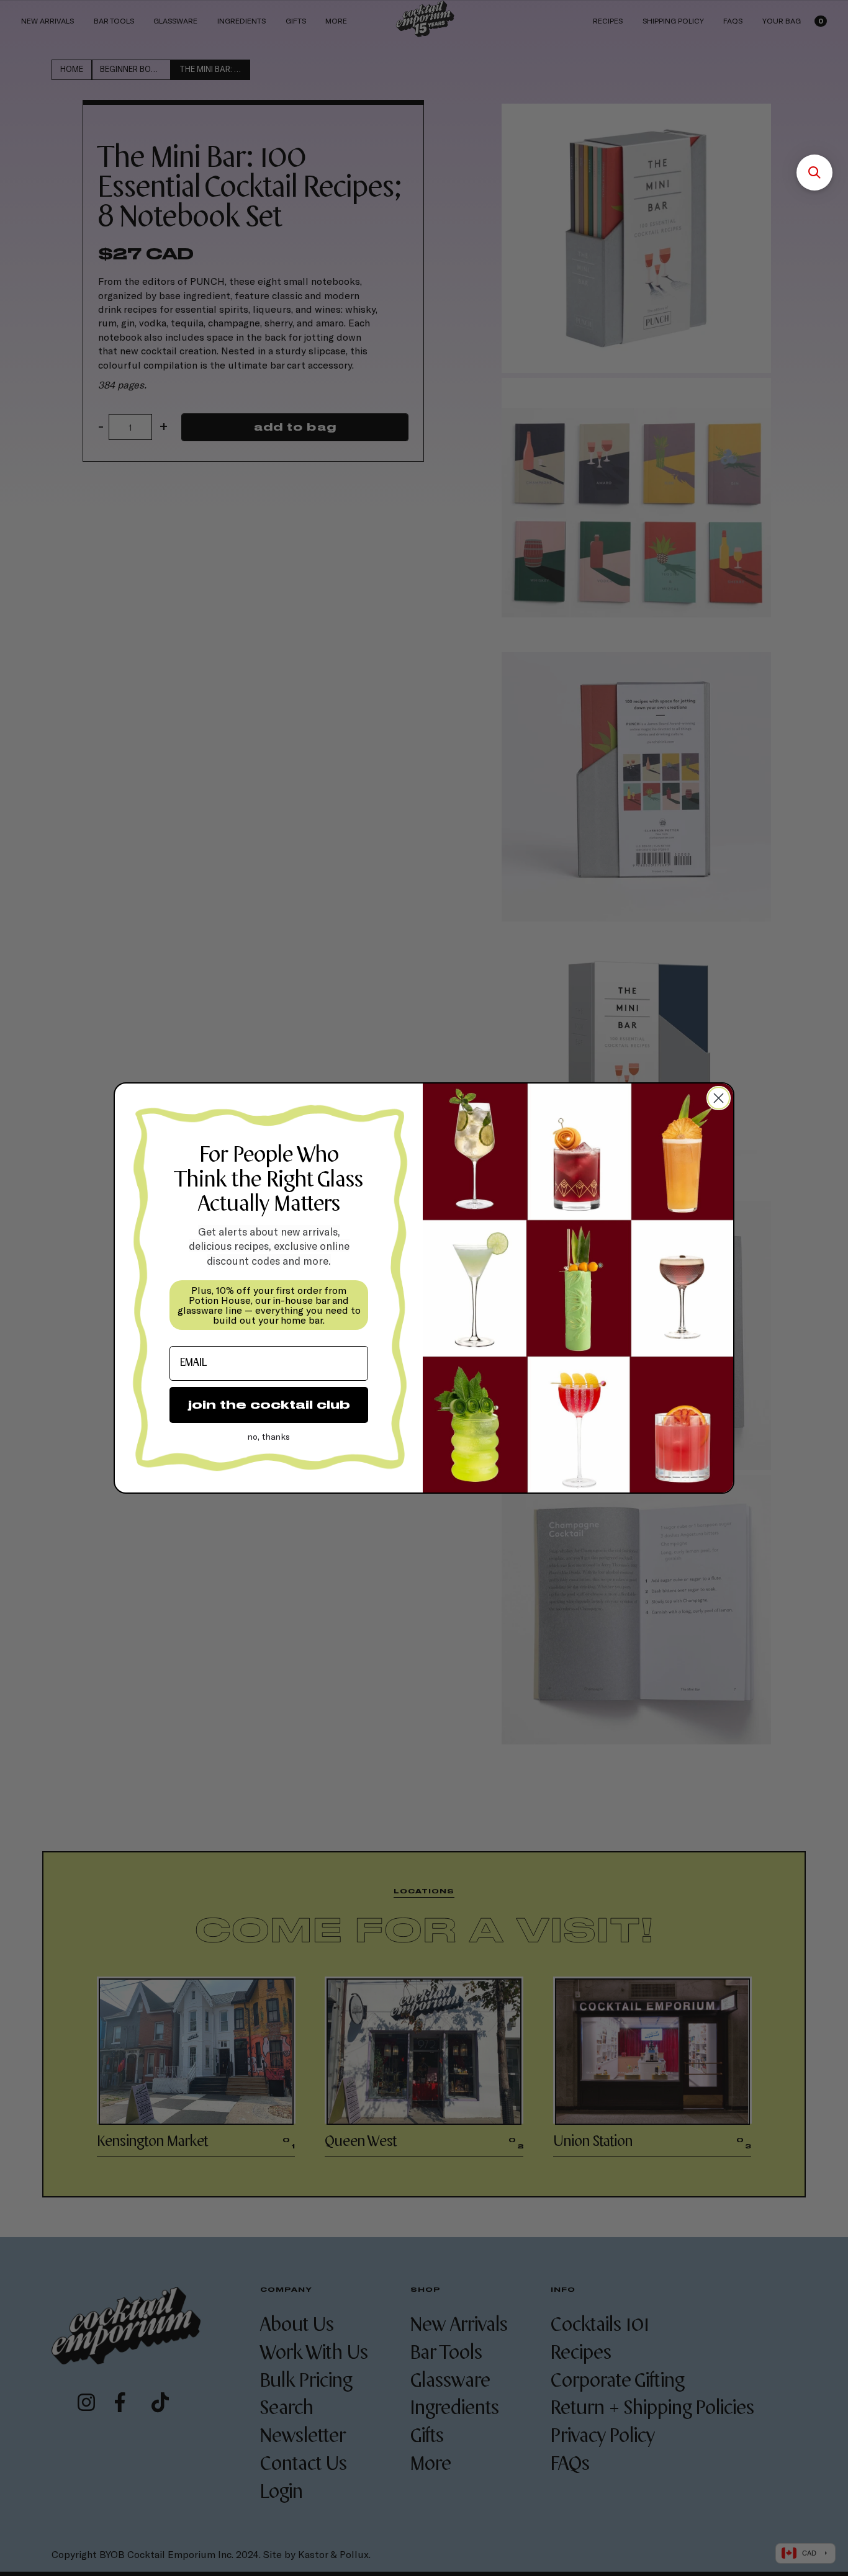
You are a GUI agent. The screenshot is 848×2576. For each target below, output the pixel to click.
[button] (814, 173)
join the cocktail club (269, 1405)
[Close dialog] (719, 1098)
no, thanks (269, 1436)
